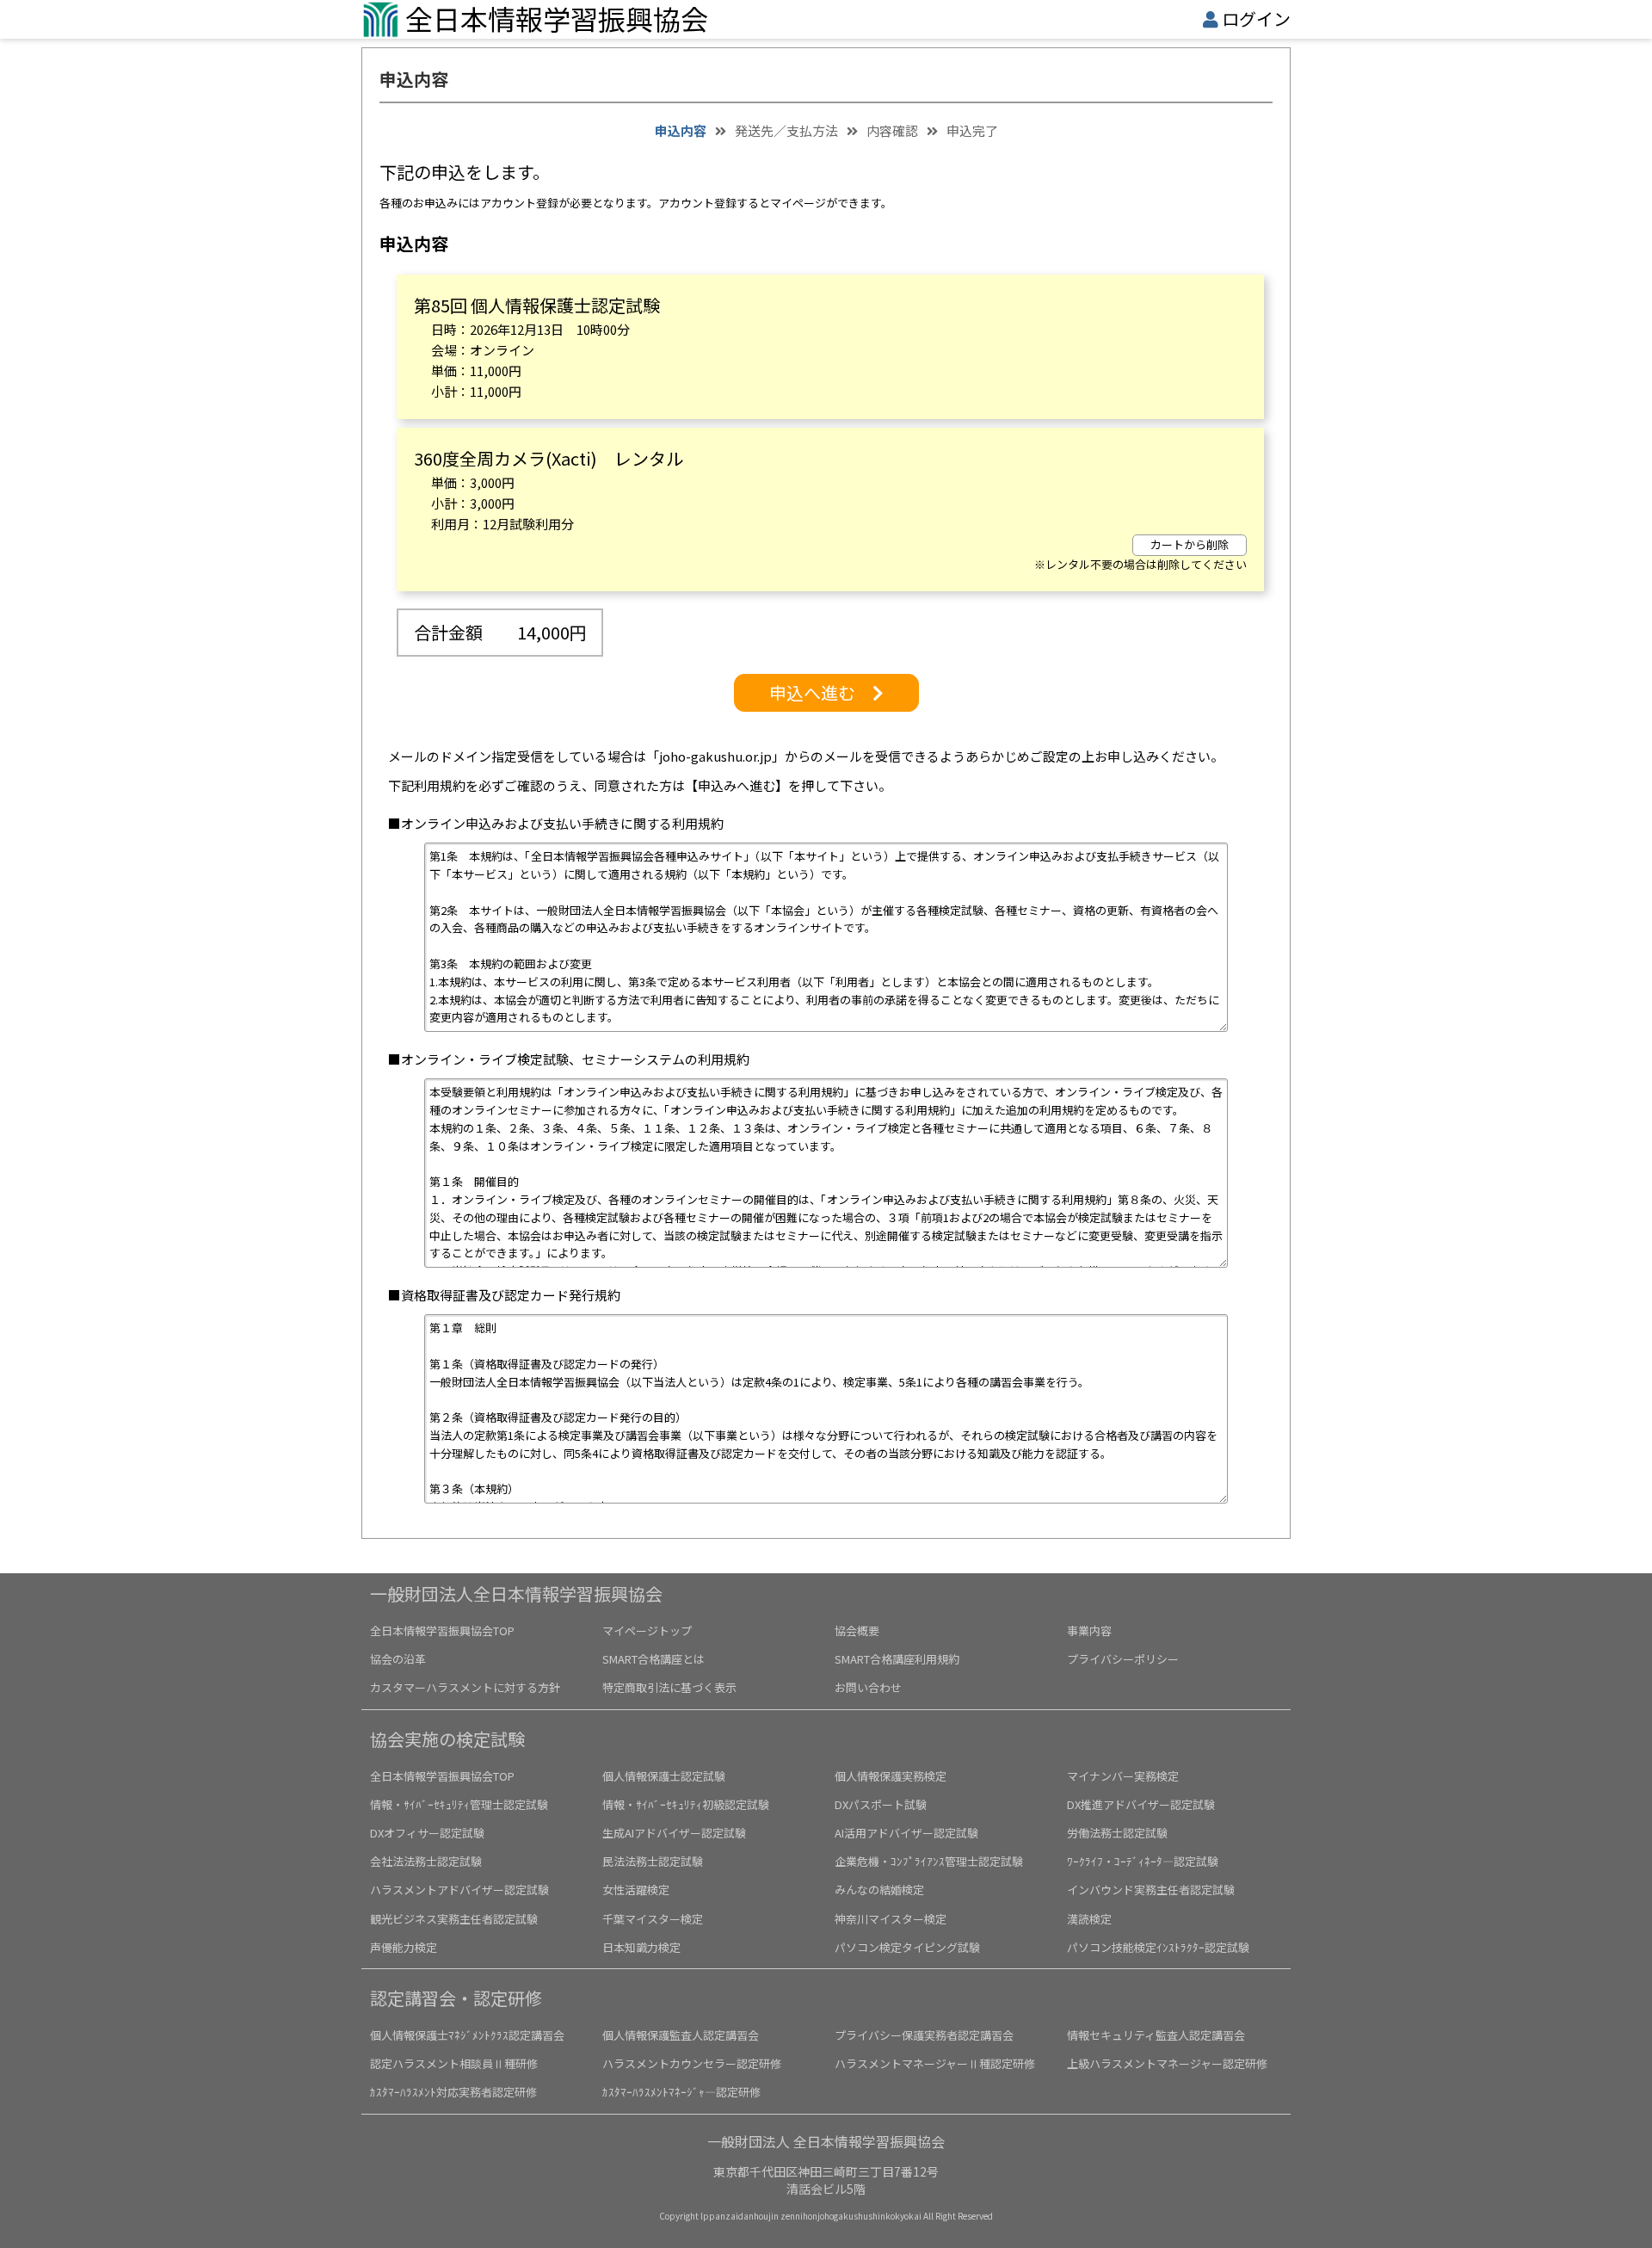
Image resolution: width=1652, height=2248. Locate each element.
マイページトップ (647, 1630)
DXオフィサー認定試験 (427, 1833)
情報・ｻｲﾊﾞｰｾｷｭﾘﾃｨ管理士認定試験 (459, 1804)
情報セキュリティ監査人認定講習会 (1156, 2035)
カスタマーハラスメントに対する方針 (465, 1687)
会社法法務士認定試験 (426, 1861)
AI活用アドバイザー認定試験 (906, 1833)
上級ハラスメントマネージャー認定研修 (1167, 2063)
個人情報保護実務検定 (891, 1776)
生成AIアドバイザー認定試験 (674, 1833)
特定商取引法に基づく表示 (669, 1687)
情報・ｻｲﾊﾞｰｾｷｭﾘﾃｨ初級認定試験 (686, 1804)
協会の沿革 (398, 1659)
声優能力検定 (404, 1947)
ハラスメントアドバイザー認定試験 (459, 1890)
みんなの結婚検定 (879, 1890)
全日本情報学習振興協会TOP (442, 1630)
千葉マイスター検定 (653, 1919)
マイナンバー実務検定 (1123, 1776)
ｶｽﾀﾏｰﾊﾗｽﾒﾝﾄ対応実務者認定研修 (453, 2092)
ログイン (1256, 19)
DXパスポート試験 (881, 1804)
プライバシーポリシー (1123, 1659)
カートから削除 (1190, 544)
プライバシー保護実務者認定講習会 (924, 2035)
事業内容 (1089, 1630)
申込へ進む (821, 692)
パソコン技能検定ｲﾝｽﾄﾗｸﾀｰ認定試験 (1158, 1947)
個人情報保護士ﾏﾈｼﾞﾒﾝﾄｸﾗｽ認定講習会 (467, 2035)
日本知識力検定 (641, 1947)
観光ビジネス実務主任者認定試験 (454, 1919)
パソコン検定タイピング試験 (907, 1947)
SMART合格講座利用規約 (897, 1659)
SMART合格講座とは (653, 1659)
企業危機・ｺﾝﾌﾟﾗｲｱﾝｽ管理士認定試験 (929, 1861)
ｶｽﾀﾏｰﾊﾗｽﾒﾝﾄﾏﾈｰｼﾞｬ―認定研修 (681, 2092)
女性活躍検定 (636, 1890)
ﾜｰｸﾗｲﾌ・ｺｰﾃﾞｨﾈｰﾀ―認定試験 (1143, 1861)
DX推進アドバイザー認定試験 (1141, 1804)
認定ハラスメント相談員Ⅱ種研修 (454, 2063)
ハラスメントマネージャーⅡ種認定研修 (935, 2063)
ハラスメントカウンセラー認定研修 (692, 2063)
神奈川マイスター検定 (891, 1919)
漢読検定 (1089, 1919)
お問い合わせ (868, 1687)
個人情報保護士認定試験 (664, 1776)
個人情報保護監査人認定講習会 (681, 2035)
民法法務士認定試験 (653, 1861)
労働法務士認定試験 (1117, 1833)
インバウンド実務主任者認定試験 (1151, 1890)
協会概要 (857, 1630)
